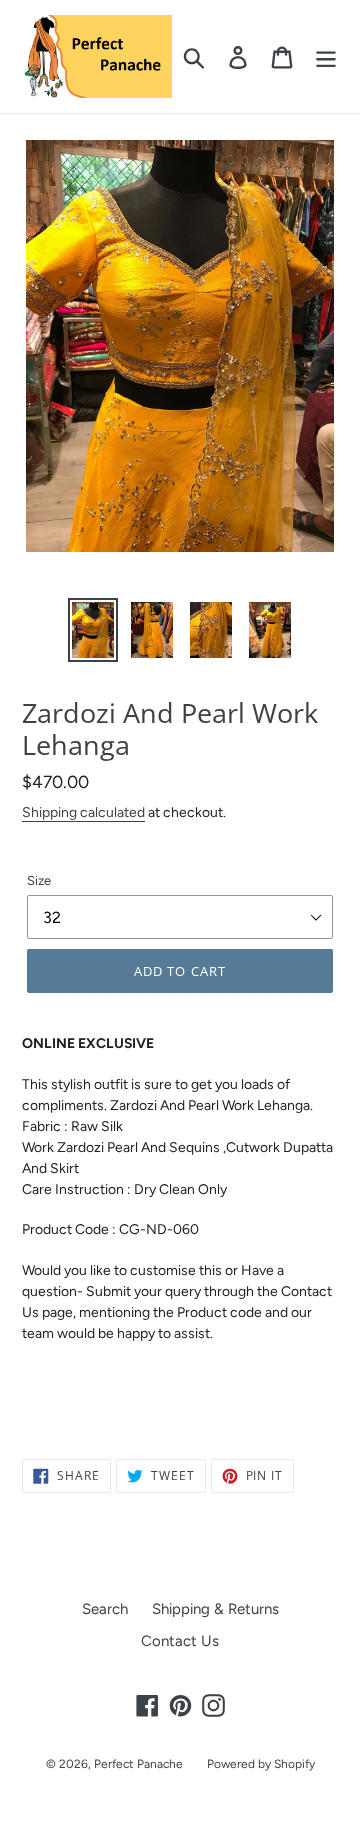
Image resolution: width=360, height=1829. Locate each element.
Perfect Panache (138, 1764)
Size (39, 880)
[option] (92, 630)
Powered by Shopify (261, 1764)
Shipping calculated (83, 812)
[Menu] (326, 57)
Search (105, 1609)
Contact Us (180, 1641)
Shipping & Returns (215, 1609)
